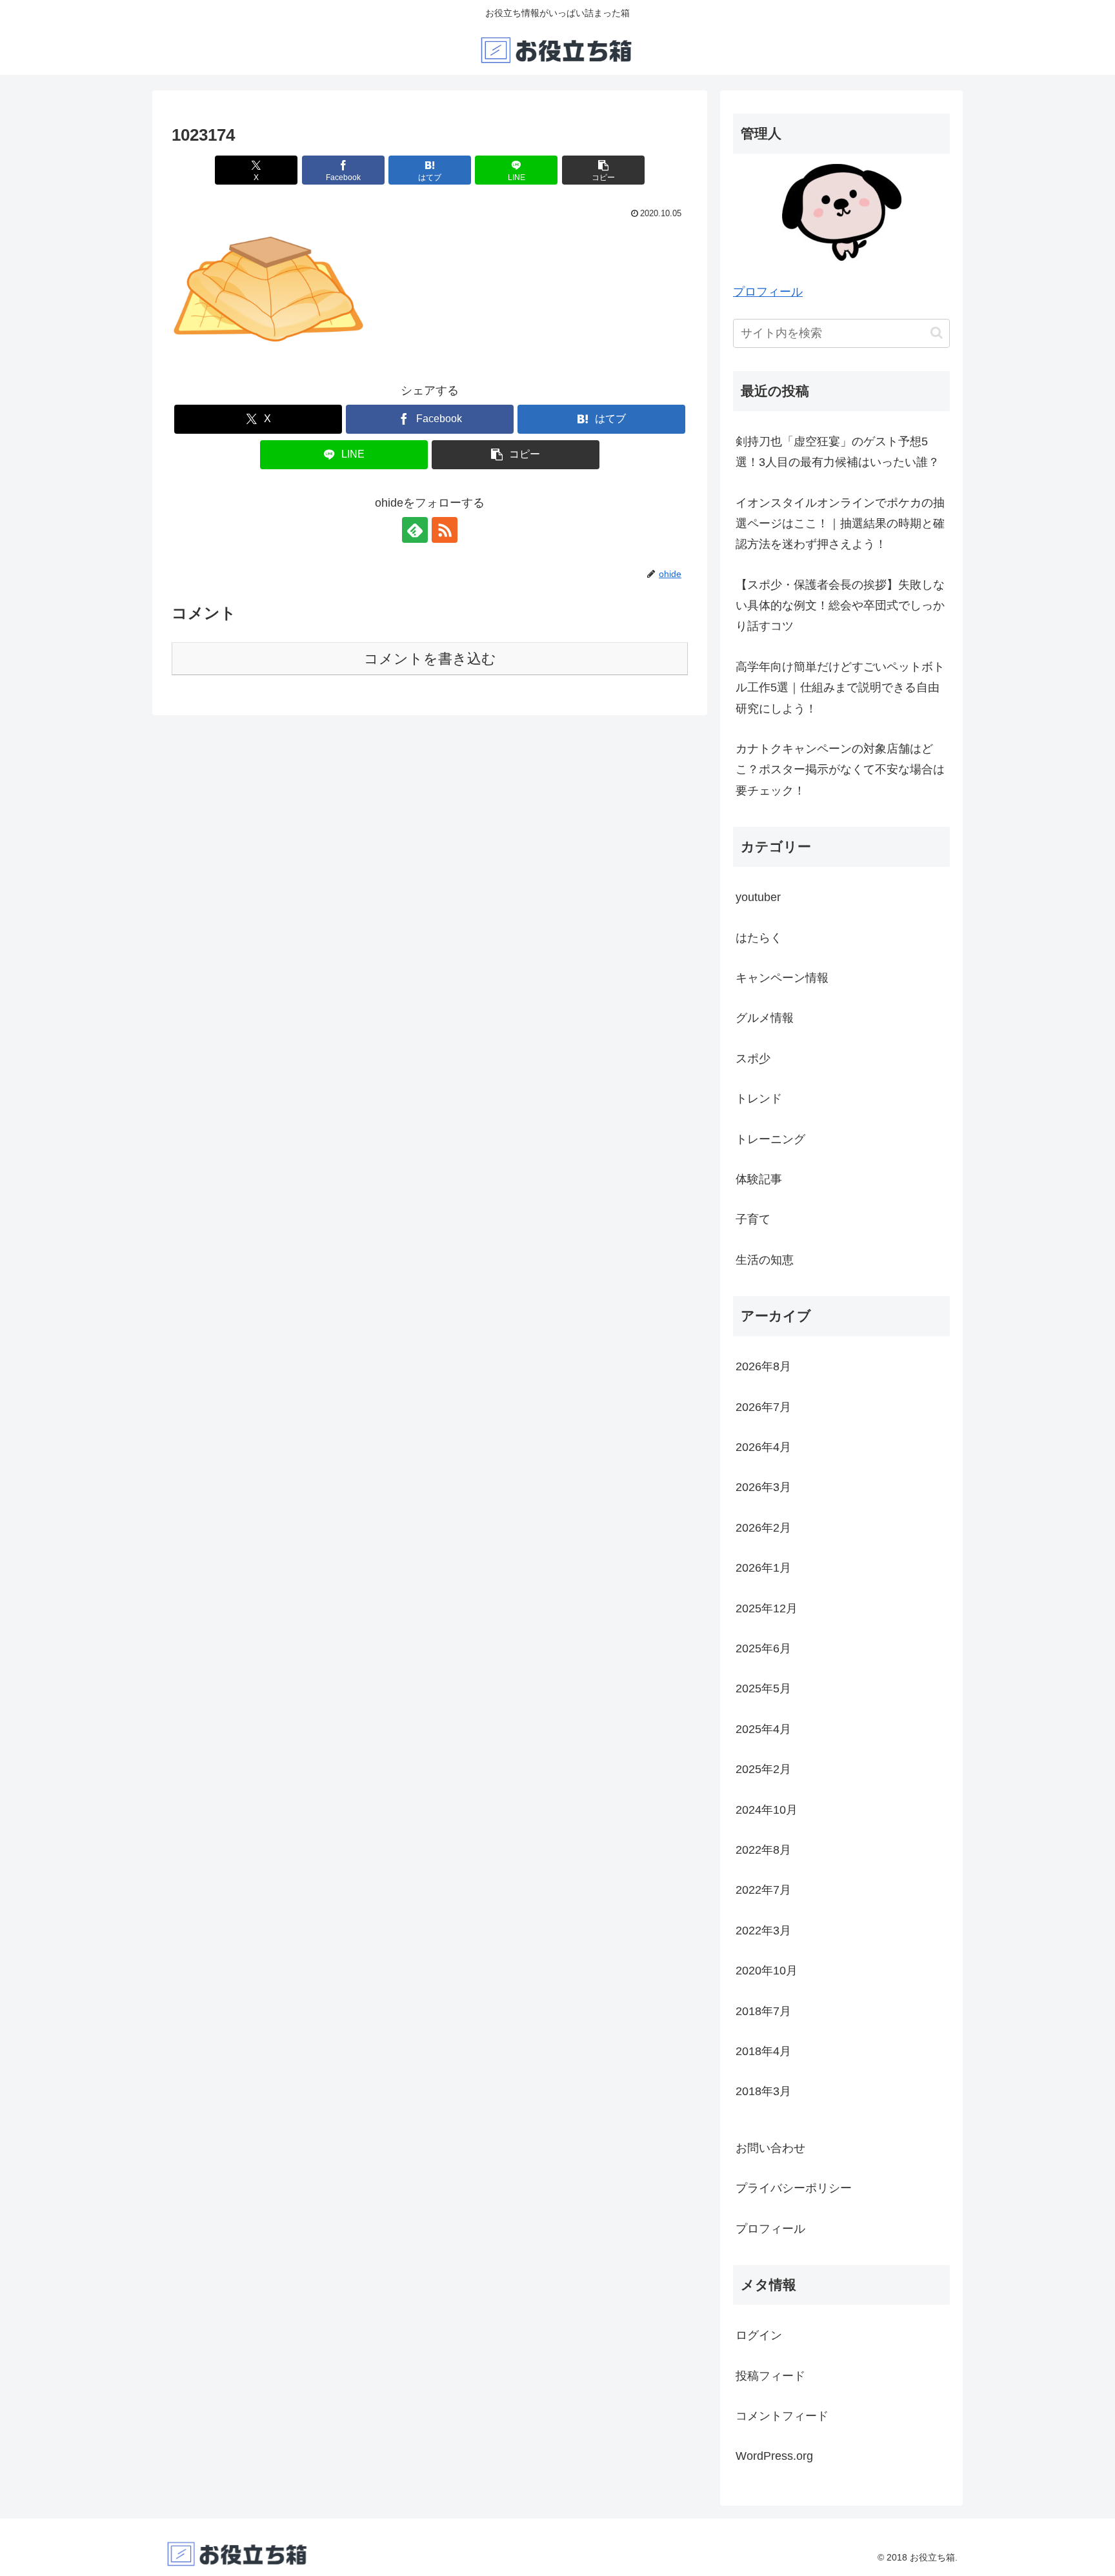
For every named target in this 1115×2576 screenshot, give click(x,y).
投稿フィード (770, 2376)
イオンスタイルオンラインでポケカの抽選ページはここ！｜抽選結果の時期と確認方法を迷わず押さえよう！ (840, 524)
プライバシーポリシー (794, 2188)
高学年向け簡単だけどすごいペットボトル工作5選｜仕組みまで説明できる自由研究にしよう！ (840, 688)
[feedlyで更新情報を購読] (415, 530)
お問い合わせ (770, 2148)
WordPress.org (774, 2456)
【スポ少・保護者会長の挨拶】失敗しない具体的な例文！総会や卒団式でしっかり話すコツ (840, 606)
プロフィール (768, 292)
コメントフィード (782, 2416)
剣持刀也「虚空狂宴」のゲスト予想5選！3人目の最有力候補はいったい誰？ (838, 452)
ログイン (759, 2335)
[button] (603, 170)
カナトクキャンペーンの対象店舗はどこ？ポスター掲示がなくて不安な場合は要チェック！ (840, 770)
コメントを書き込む (430, 659)
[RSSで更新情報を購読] (445, 530)
